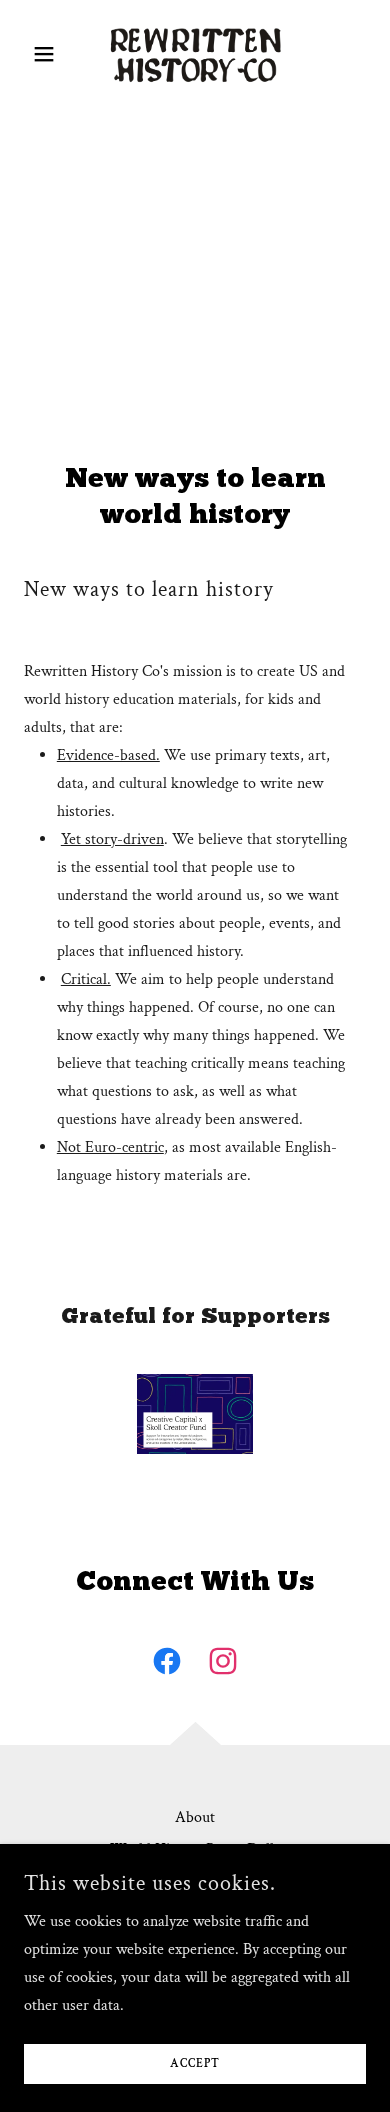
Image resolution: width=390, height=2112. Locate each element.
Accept (195, 2064)
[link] (195, 53)
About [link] (195, 1817)
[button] (49, 54)
